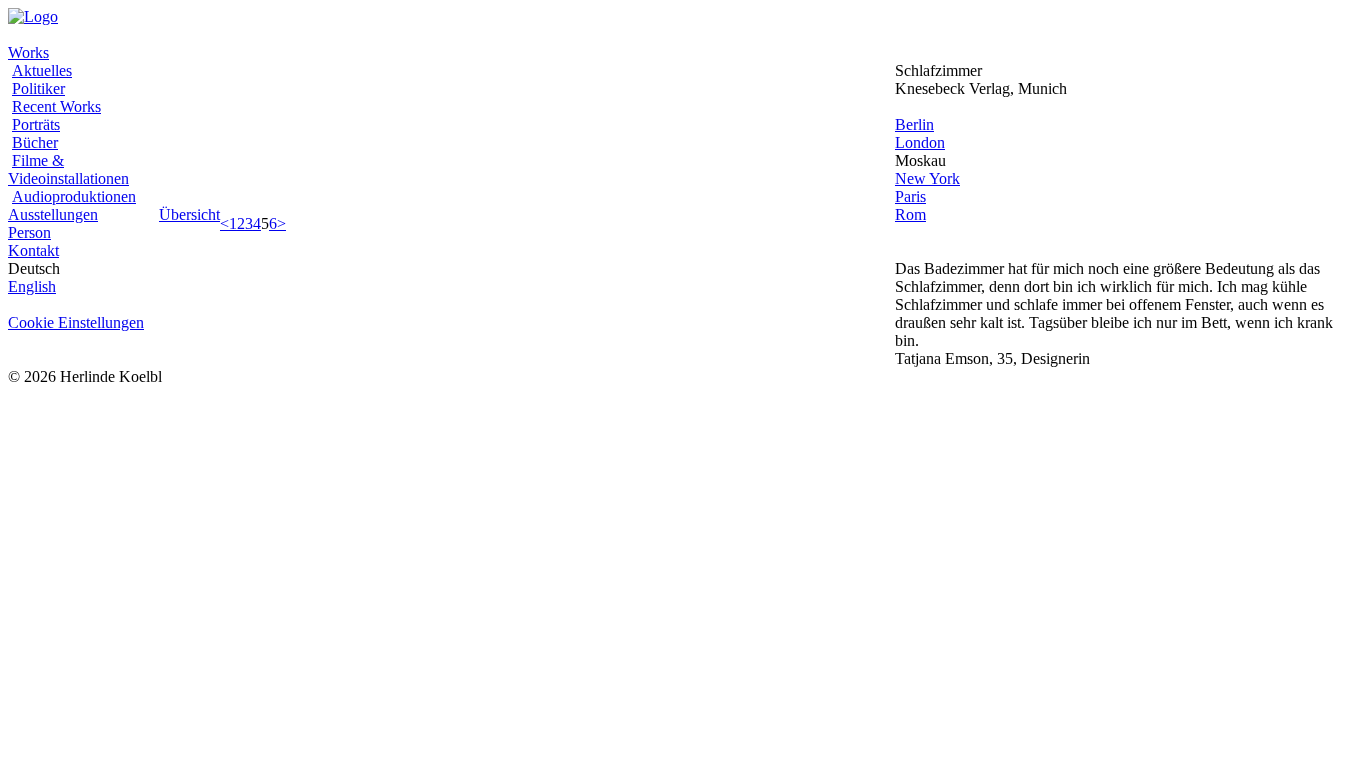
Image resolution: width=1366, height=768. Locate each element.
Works (28, 52)
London (920, 142)
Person (29, 232)
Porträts (36, 124)
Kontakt (33, 250)
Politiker (38, 88)
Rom (910, 214)
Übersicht (189, 214)
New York (927, 178)
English (32, 286)
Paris (910, 196)
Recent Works (56, 106)
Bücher (35, 142)
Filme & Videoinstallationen (68, 169)
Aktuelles (42, 70)
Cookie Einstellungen (76, 322)
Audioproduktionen (74, 196)
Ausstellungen (53, 214)
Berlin (914, 124)
